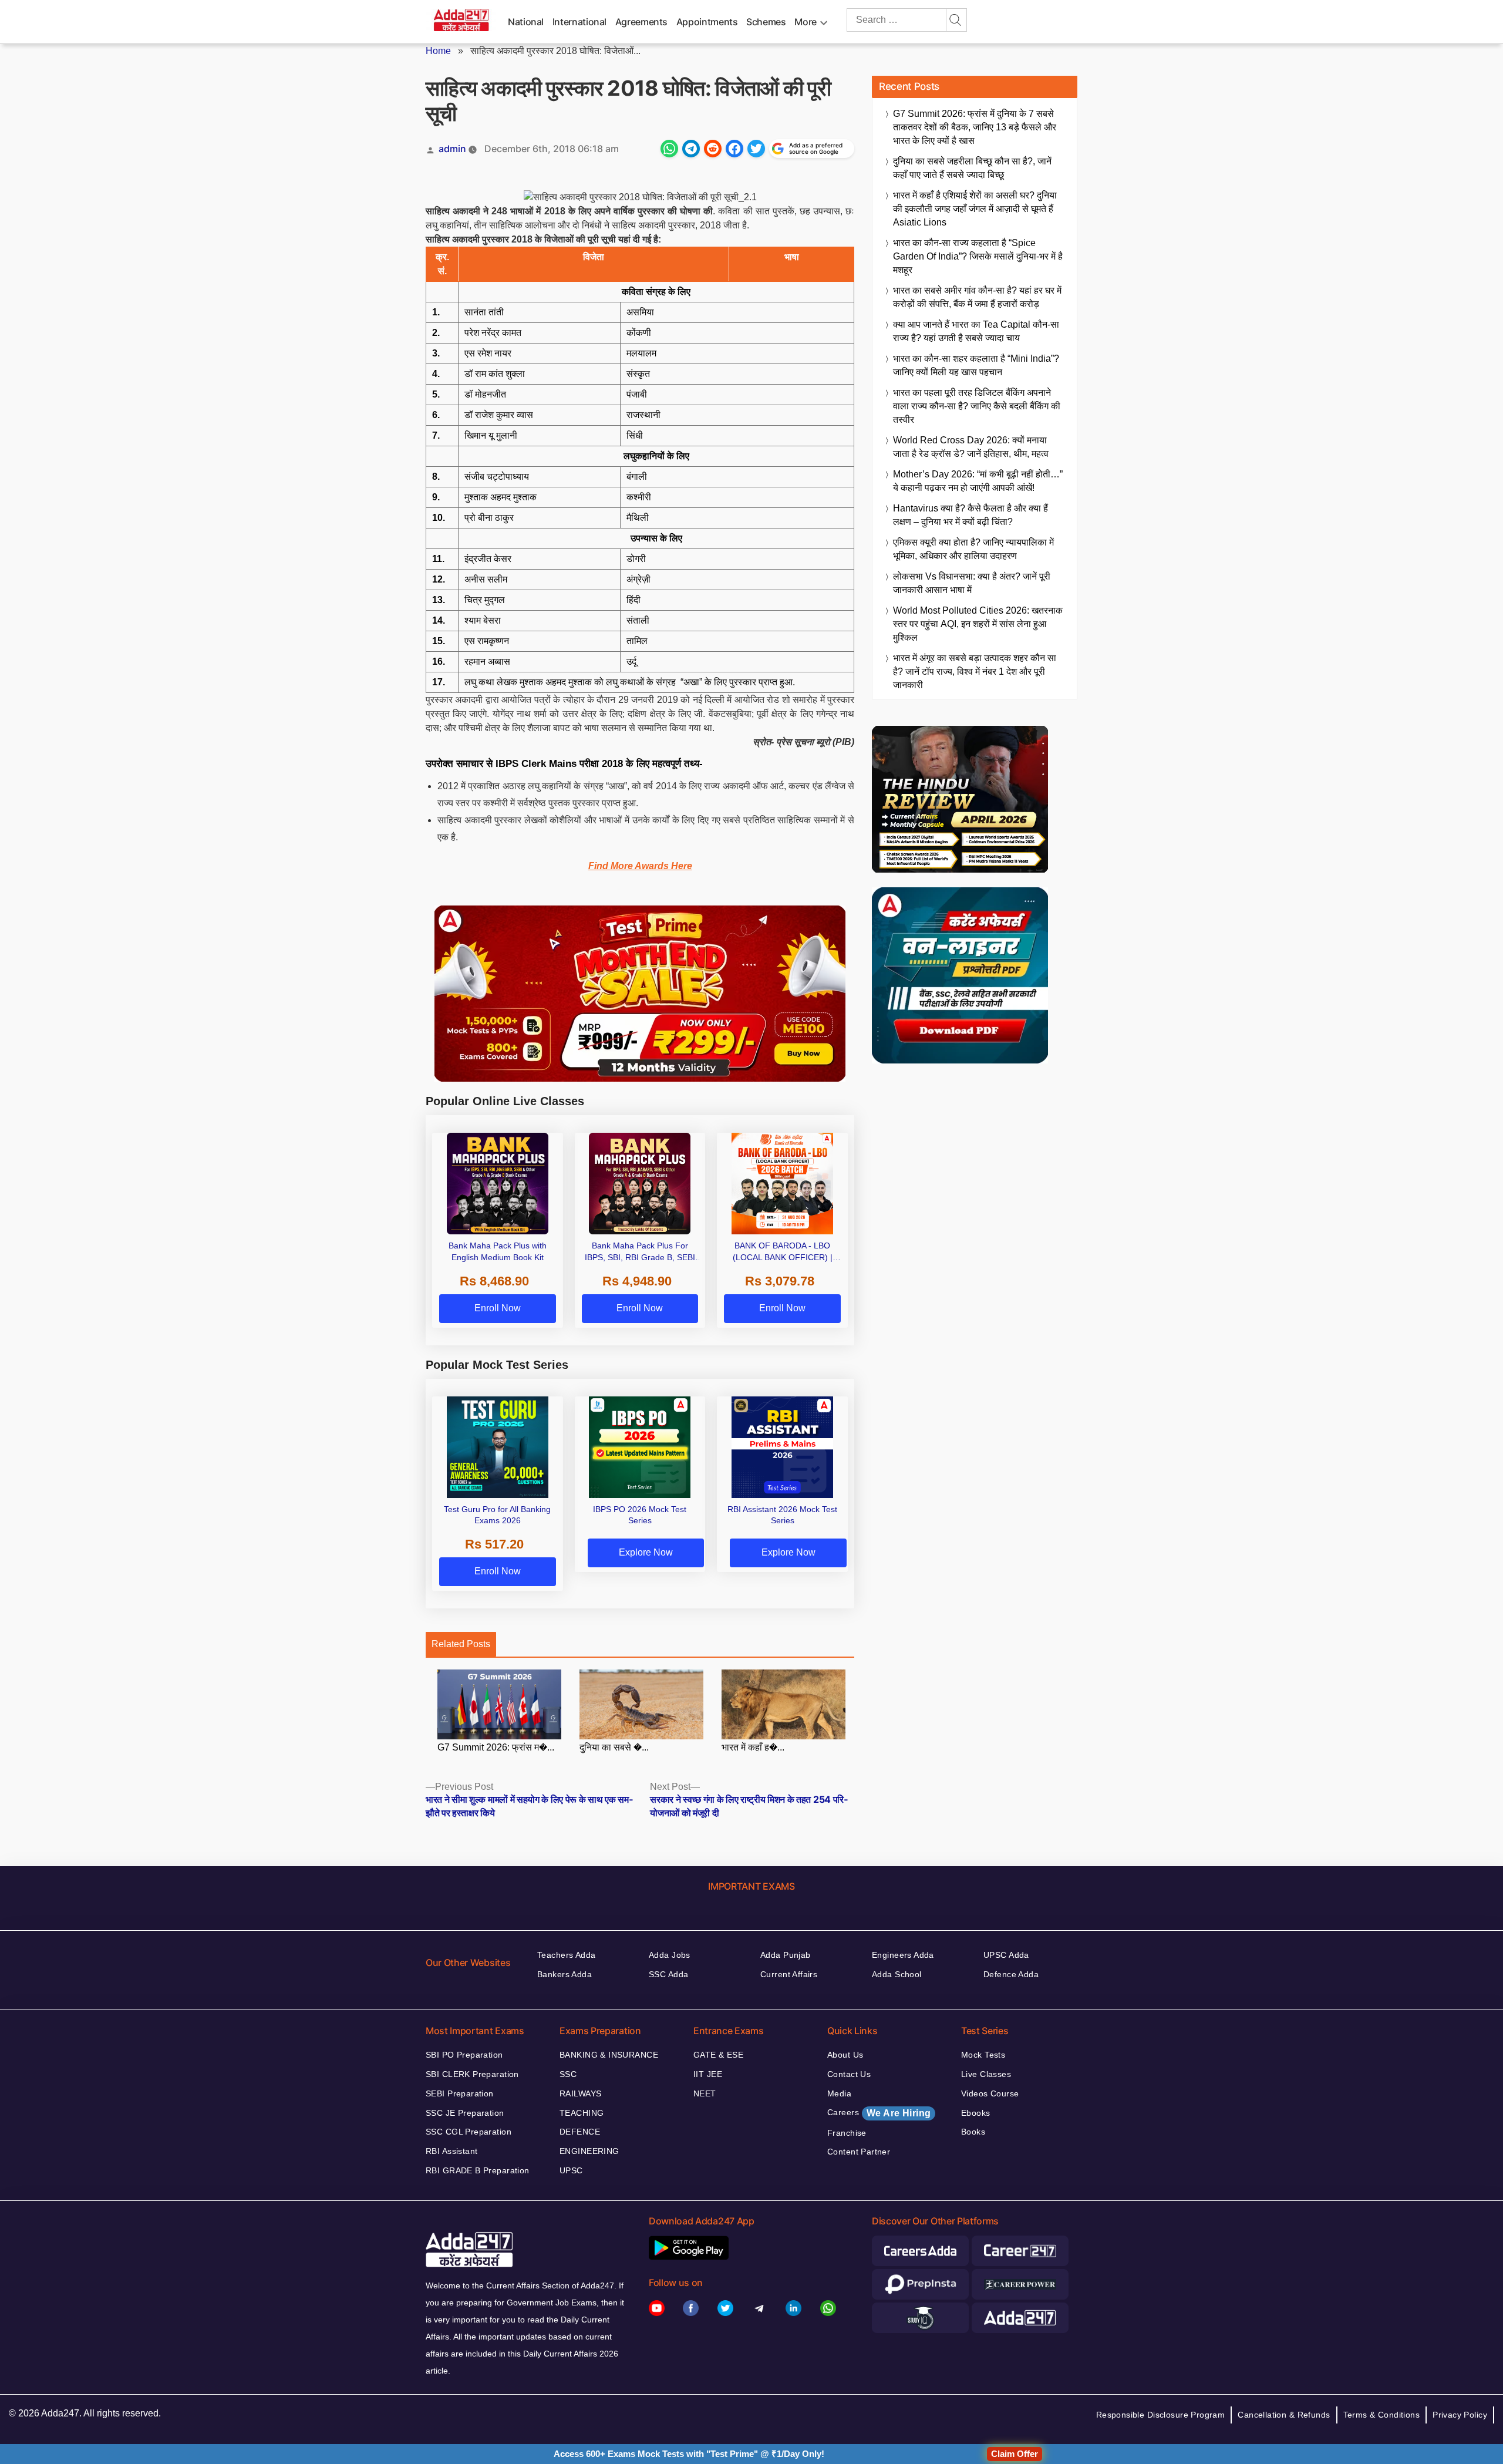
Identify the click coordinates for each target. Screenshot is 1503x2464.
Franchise (847, 2133)
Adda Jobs (670, 1955)
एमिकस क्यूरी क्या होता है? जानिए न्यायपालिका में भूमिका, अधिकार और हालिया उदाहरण (973, 549)
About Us (845, 2055)
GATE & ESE (718, 2055)
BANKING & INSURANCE (609, 2055)
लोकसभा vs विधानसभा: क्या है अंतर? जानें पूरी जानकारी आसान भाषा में (972, 583)
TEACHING (582, 2113)
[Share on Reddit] (713, 149)
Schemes (766, 22)
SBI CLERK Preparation (472, 2074)
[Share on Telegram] (691, 149)
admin (452, 149)
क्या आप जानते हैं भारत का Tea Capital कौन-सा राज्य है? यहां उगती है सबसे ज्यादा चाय (976, 331)
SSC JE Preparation (465, 2113)
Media (839, 2093)
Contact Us (849, 2074)
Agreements (641, 22)
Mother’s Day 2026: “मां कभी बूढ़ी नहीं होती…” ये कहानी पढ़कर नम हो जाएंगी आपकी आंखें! (978, 481)
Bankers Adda (565, 1974)
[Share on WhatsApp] (669, 149)
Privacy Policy (1460, 2415)
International (579, 22)
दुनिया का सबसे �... (614, 1747)
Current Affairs (789, 1974)
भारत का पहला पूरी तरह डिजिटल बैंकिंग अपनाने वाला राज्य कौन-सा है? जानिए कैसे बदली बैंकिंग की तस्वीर (977, 406)
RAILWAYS (580, 2093)
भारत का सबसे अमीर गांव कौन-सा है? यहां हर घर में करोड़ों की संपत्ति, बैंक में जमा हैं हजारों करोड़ (977, 297)
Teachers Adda (566, 1955)
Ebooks (976, 2113)
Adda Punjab (786, 1955)
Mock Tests (983, 2055)
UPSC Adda (1006, 1955)
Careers (879, 2113)
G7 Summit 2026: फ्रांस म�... (496, 1747)
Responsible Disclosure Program (1161, 2415)
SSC (568, 2074)
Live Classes (986, 2074)
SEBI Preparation (460, 2093)
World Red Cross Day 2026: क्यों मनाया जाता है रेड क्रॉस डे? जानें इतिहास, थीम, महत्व (971, 447)
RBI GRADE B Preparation (478, 2170)
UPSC (571, 2170)
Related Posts (461, 1644)
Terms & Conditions (1382, 2415)
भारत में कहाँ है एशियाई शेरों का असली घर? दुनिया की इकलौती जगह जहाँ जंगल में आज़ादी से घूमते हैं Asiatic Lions (975, 209)
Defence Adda (1011, 1974)
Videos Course (990, 2093)
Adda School (897, 1974)
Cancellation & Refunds (1284, 2415)
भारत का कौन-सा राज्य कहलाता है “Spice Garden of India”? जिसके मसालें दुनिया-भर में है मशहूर (978, 256)
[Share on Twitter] (756, 149)
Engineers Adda (903, 1955)
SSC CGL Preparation (469, 2132)
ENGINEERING (589, 2151)
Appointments (707, 22)
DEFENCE (580, 2132)
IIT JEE (708, 2074)
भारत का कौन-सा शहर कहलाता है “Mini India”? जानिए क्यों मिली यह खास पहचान (976, 365)
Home (438, 51)
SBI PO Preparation (464, 2055)
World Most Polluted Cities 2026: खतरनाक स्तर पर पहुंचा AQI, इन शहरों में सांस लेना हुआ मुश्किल (978, 624)
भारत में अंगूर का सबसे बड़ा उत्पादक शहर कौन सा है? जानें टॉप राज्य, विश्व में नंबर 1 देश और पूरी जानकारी (975, 671)
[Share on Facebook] (734, 149)
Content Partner (859, 2152)
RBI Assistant (451, 2151)
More (806, 22)
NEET (705, 2093)
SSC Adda (668, 1974)
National (526, 22)
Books (973, 2132)
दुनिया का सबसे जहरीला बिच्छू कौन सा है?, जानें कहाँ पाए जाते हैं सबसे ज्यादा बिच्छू (972, 168)
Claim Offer (1015, 2454)
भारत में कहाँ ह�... (753, 1747)
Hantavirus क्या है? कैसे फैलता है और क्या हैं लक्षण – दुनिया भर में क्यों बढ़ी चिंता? (970, 515)
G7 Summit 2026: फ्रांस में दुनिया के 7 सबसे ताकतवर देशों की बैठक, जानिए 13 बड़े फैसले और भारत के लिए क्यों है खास (975, 127)
